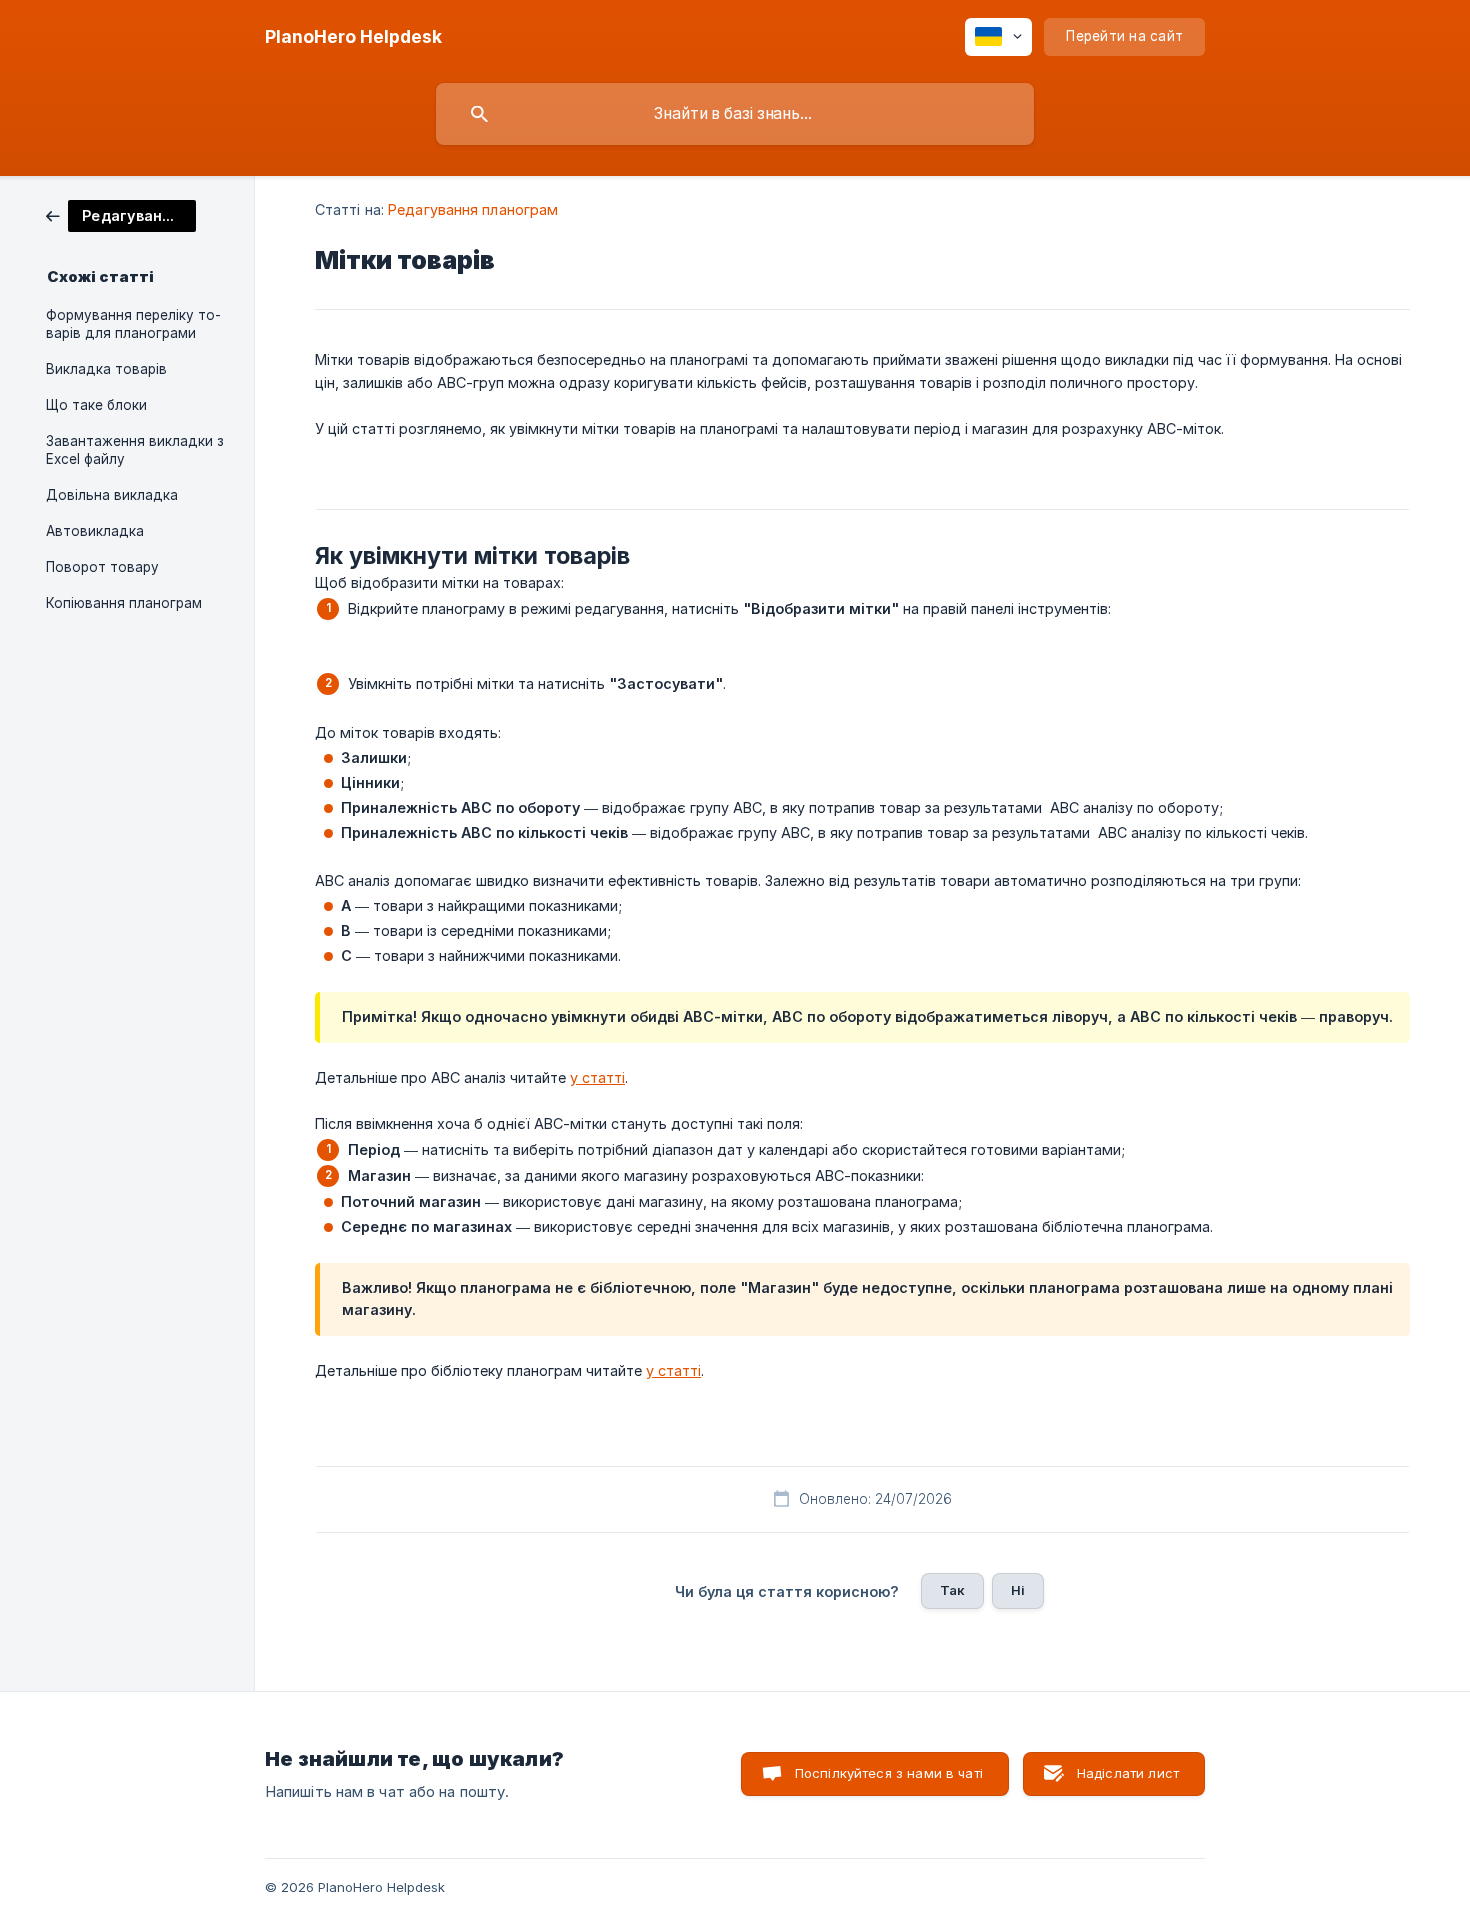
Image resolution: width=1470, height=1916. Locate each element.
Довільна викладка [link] (112, 495)
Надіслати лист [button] (1128, 1773)
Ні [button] (1018, 1590)
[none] (353, 37)
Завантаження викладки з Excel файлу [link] (135, 450)
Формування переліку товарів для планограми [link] (133, 324)
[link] (121, 214)
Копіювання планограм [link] (124, 603)
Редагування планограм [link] (473, 209)
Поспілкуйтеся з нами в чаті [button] (889, 1773)
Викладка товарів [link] (106, 369)
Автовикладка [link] (95, 531)
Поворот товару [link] (102, 567)
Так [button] (952, 1590)
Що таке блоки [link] (96, 405)
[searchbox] (735, 114)
